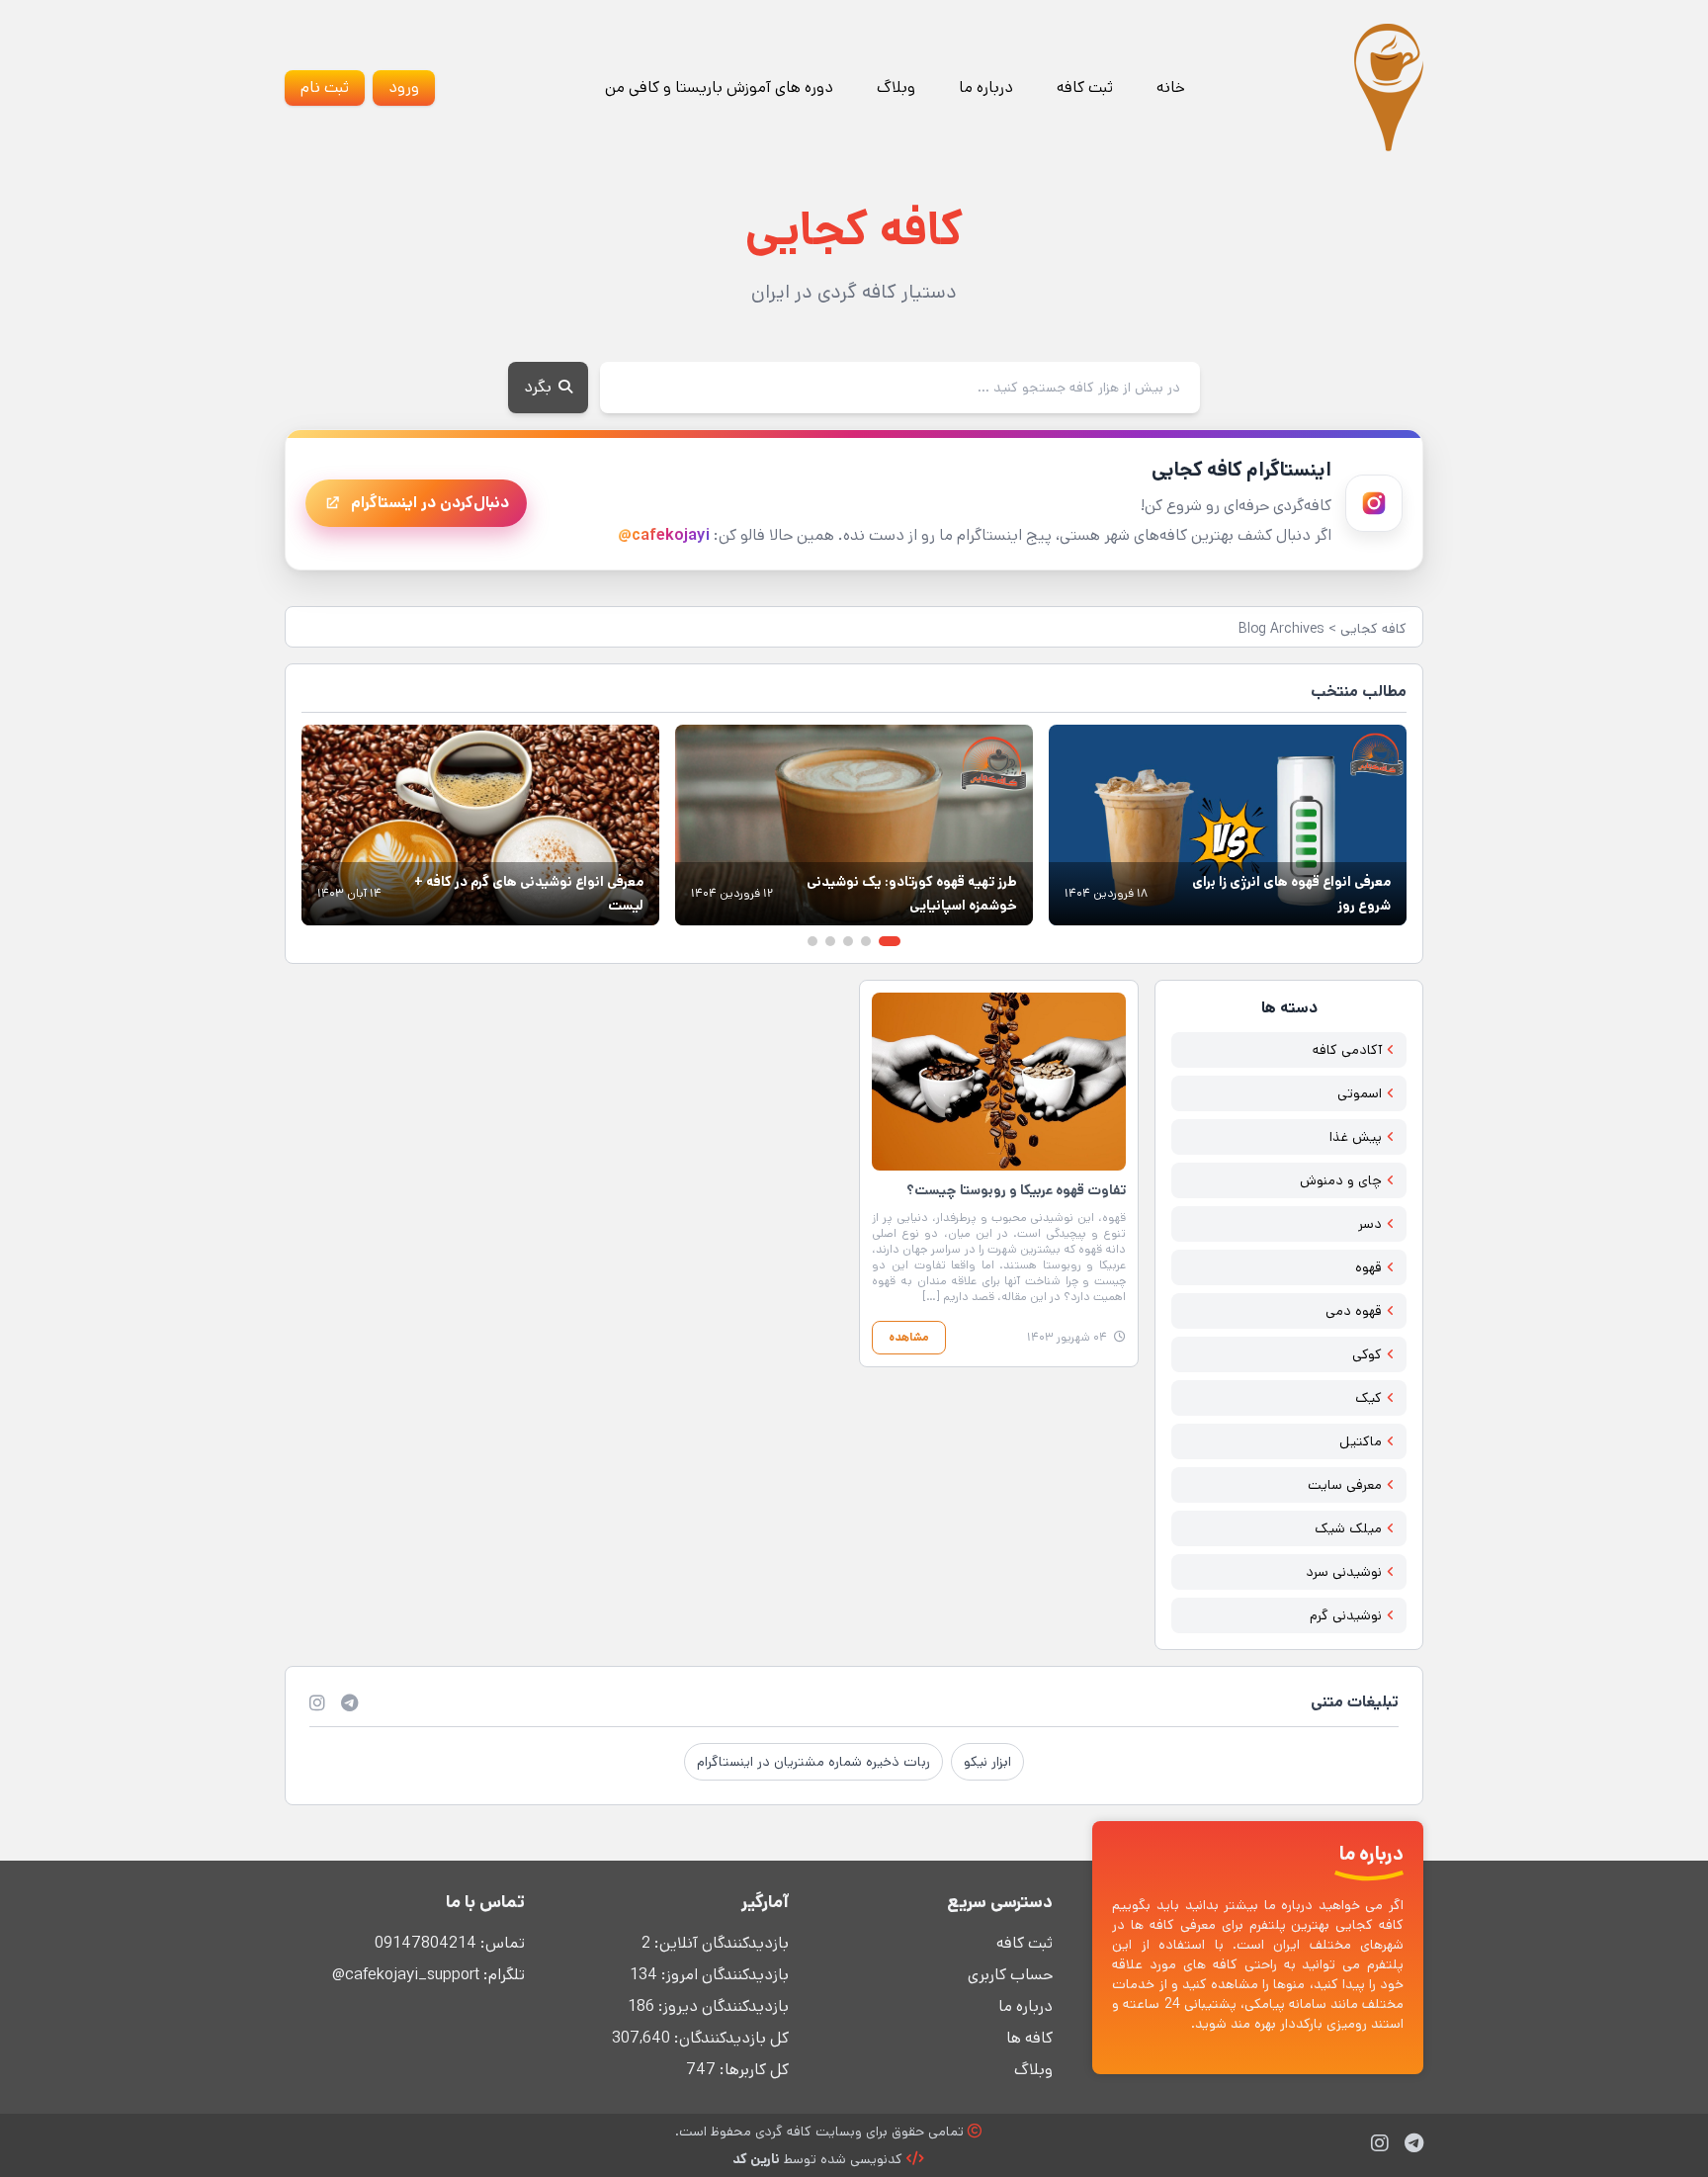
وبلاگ (896, 87)
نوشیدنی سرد (1344, 1572)
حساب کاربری (1010, 1975)
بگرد (540, 387)
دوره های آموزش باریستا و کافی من (719, 87)
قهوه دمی (1354, 1311)
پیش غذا (1356, 1137)
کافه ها (1029, 2038)
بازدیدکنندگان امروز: (723, 1975)
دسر (1370, 1224)
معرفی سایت (1345, 1485)
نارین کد (756, 2159)
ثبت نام (325, 87)
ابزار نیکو (987, 1762)
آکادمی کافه (1347, 1050)
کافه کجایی (1373, 629)
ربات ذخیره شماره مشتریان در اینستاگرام (813, 1762)
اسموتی (1360, 1093)
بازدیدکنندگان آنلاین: (720, 1943)
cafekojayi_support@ (406, 1975)
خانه (1171, 87)
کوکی (1367, 1354)
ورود (404, 87)
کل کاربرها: (752, 2070)
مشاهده (909, 1337)
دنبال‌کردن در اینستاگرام (430, 503)
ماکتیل (1361, 1441)
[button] (890, 941)
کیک (1368, 1398)
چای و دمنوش (1341, 1180)
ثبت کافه (1085, 87)
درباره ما (986, 87)
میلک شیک (1348, 1528)
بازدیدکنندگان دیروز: (722, 2006)
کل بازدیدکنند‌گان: (729, 2038)
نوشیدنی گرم (1346, 1615)
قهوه (1368, 1267)
